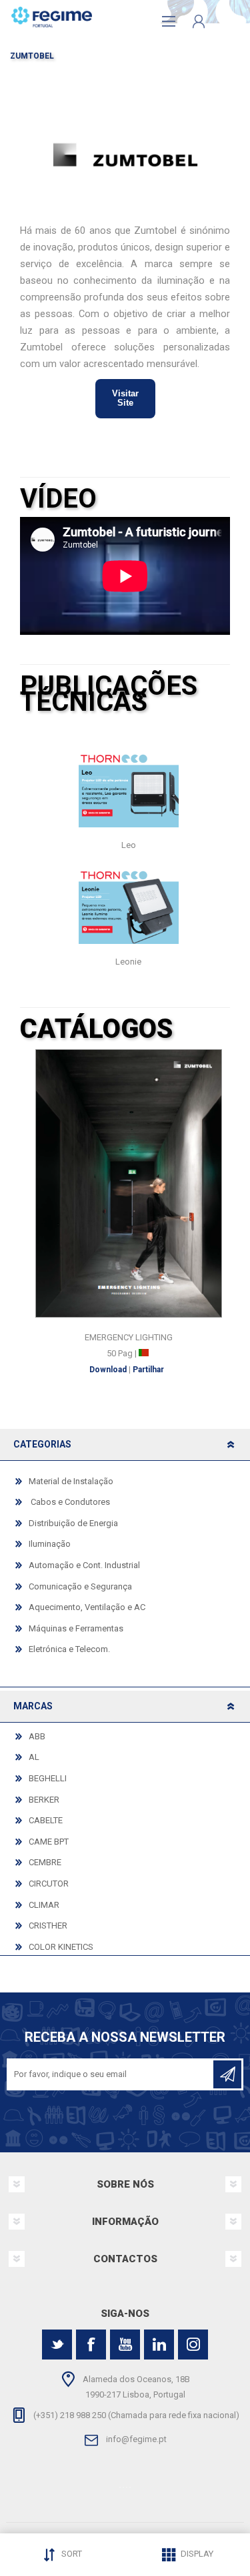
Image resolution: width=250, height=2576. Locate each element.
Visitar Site (125, 398)
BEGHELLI (48, 1778)
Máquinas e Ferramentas (76, 1628)
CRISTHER (48, 1926)
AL (34, 1757)
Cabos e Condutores (69, 1502)
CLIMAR (44, 1905)
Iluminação (50, 1544)
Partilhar (148, 1370)
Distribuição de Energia (73, 1523)
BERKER (44, 1800)
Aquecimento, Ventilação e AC (87, 1607)
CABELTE (46, 1820)
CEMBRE (45, 1862)
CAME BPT (49, 1842)
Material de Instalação (71, 1481)
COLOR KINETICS (61, 1947)
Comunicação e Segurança (80, 1586)
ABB (37, 1736)
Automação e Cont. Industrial (84, 1565)
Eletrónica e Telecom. (69, 1649)
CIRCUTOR (49, 1884)
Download (108, 1370)
